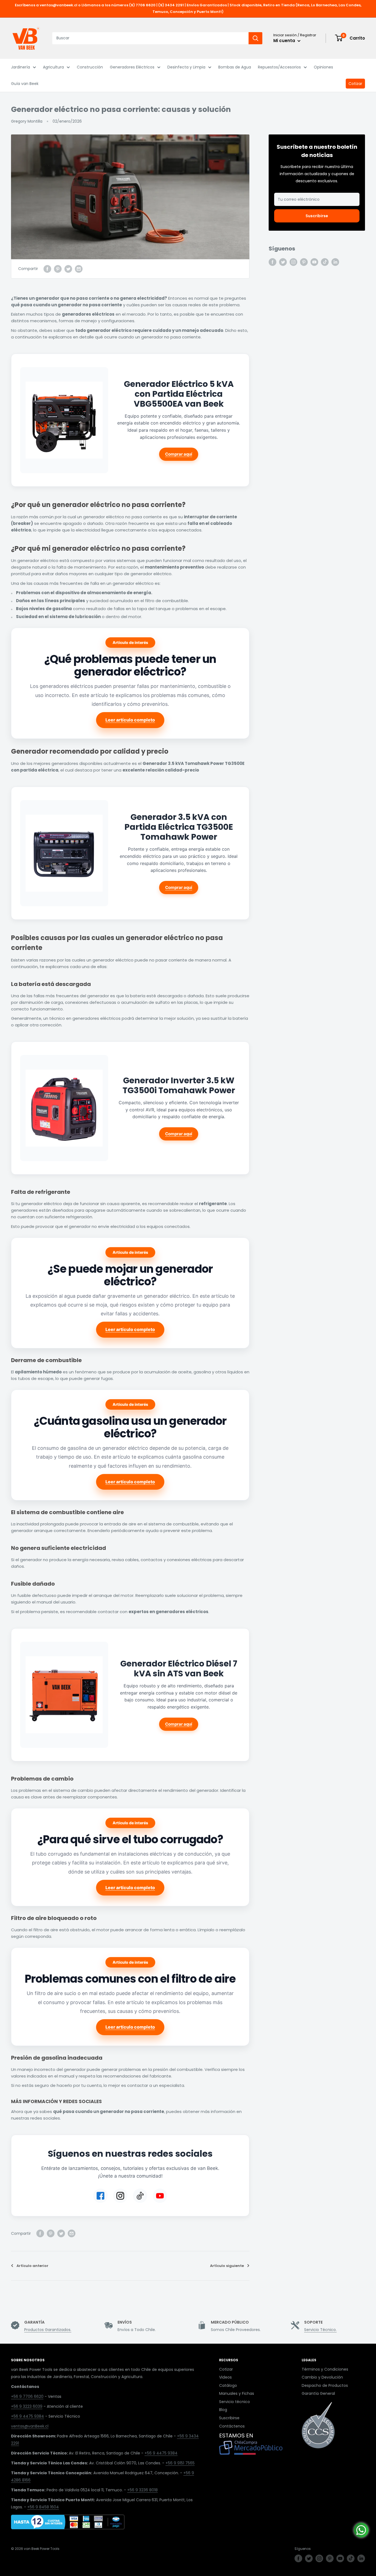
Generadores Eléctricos (132, 67)
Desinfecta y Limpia (186, 67)
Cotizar (355, 84)
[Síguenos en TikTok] (325, 262)
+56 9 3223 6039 (27, 2406)
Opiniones (323, 67)
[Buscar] (255, 38)
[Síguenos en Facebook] (273, 262)
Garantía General (318, 2393)
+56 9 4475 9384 (28, 2416)
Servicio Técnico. (320, 2330)
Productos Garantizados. (48, 2330)
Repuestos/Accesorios (279, 67)
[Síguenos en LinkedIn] (335, 262)
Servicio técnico (235, 2402)
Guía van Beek (25, 84)
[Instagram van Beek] (120, 2196)
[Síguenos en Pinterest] (304, 262)
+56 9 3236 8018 (142, 2490)
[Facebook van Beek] (100, 2196)
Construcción (90, 67)
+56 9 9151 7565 (180, 2463)
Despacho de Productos (325, 2385)
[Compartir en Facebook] (47, 269)
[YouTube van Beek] (160, 2196)
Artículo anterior (32, 2266)
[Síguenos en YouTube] (314, 262)
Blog (223, 2410)
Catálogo (228, 2385)
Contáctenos (232, 2426)
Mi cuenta (285, 41)
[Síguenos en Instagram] (293, 262)
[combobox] (150, 38)
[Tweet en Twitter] (68, 269)
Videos (225, 2377)
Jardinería (21, 67)
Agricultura (53, 67)
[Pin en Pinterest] (58, 269)
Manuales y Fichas (237, 2393)
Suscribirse (317, 216)
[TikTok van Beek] (140, 2196)
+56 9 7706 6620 (27, 2396)
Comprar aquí (179, 454)
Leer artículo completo (130, 720)
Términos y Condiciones (325, 2369)
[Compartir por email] (79, 269)
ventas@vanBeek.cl (30, 2426)
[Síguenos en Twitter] (283, 262)
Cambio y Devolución (322, 2377)
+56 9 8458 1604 (43, 2507)
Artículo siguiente (227, 2266)
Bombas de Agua (235, 67)
